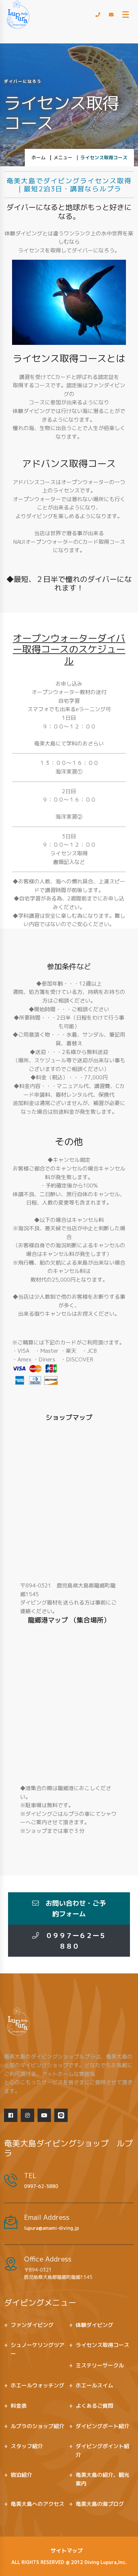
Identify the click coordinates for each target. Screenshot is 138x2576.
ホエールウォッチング (38, 2385)
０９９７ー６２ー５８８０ (72, 1941)
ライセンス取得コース (102, 2345)
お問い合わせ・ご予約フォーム (72, 1908)
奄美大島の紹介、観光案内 (102, 2479)
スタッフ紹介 (27, 2446)
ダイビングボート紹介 (102, 2426)
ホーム (39, 157)
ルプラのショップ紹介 (38, 2426)
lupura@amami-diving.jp (52, 2228)
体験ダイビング (94, 2325)
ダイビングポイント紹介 (102, 2450)
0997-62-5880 (41, 2186)
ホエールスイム (94, 2385)
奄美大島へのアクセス (38, 2504)
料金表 (19, 2406)
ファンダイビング (32, 2325)
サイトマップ (67, 2551)
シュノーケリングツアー (38, 2349)
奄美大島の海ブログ (100, 2504)
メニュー (63, 157)
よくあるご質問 (94, 2406)
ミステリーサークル (100, 2365)
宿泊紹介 (21, 2475)
